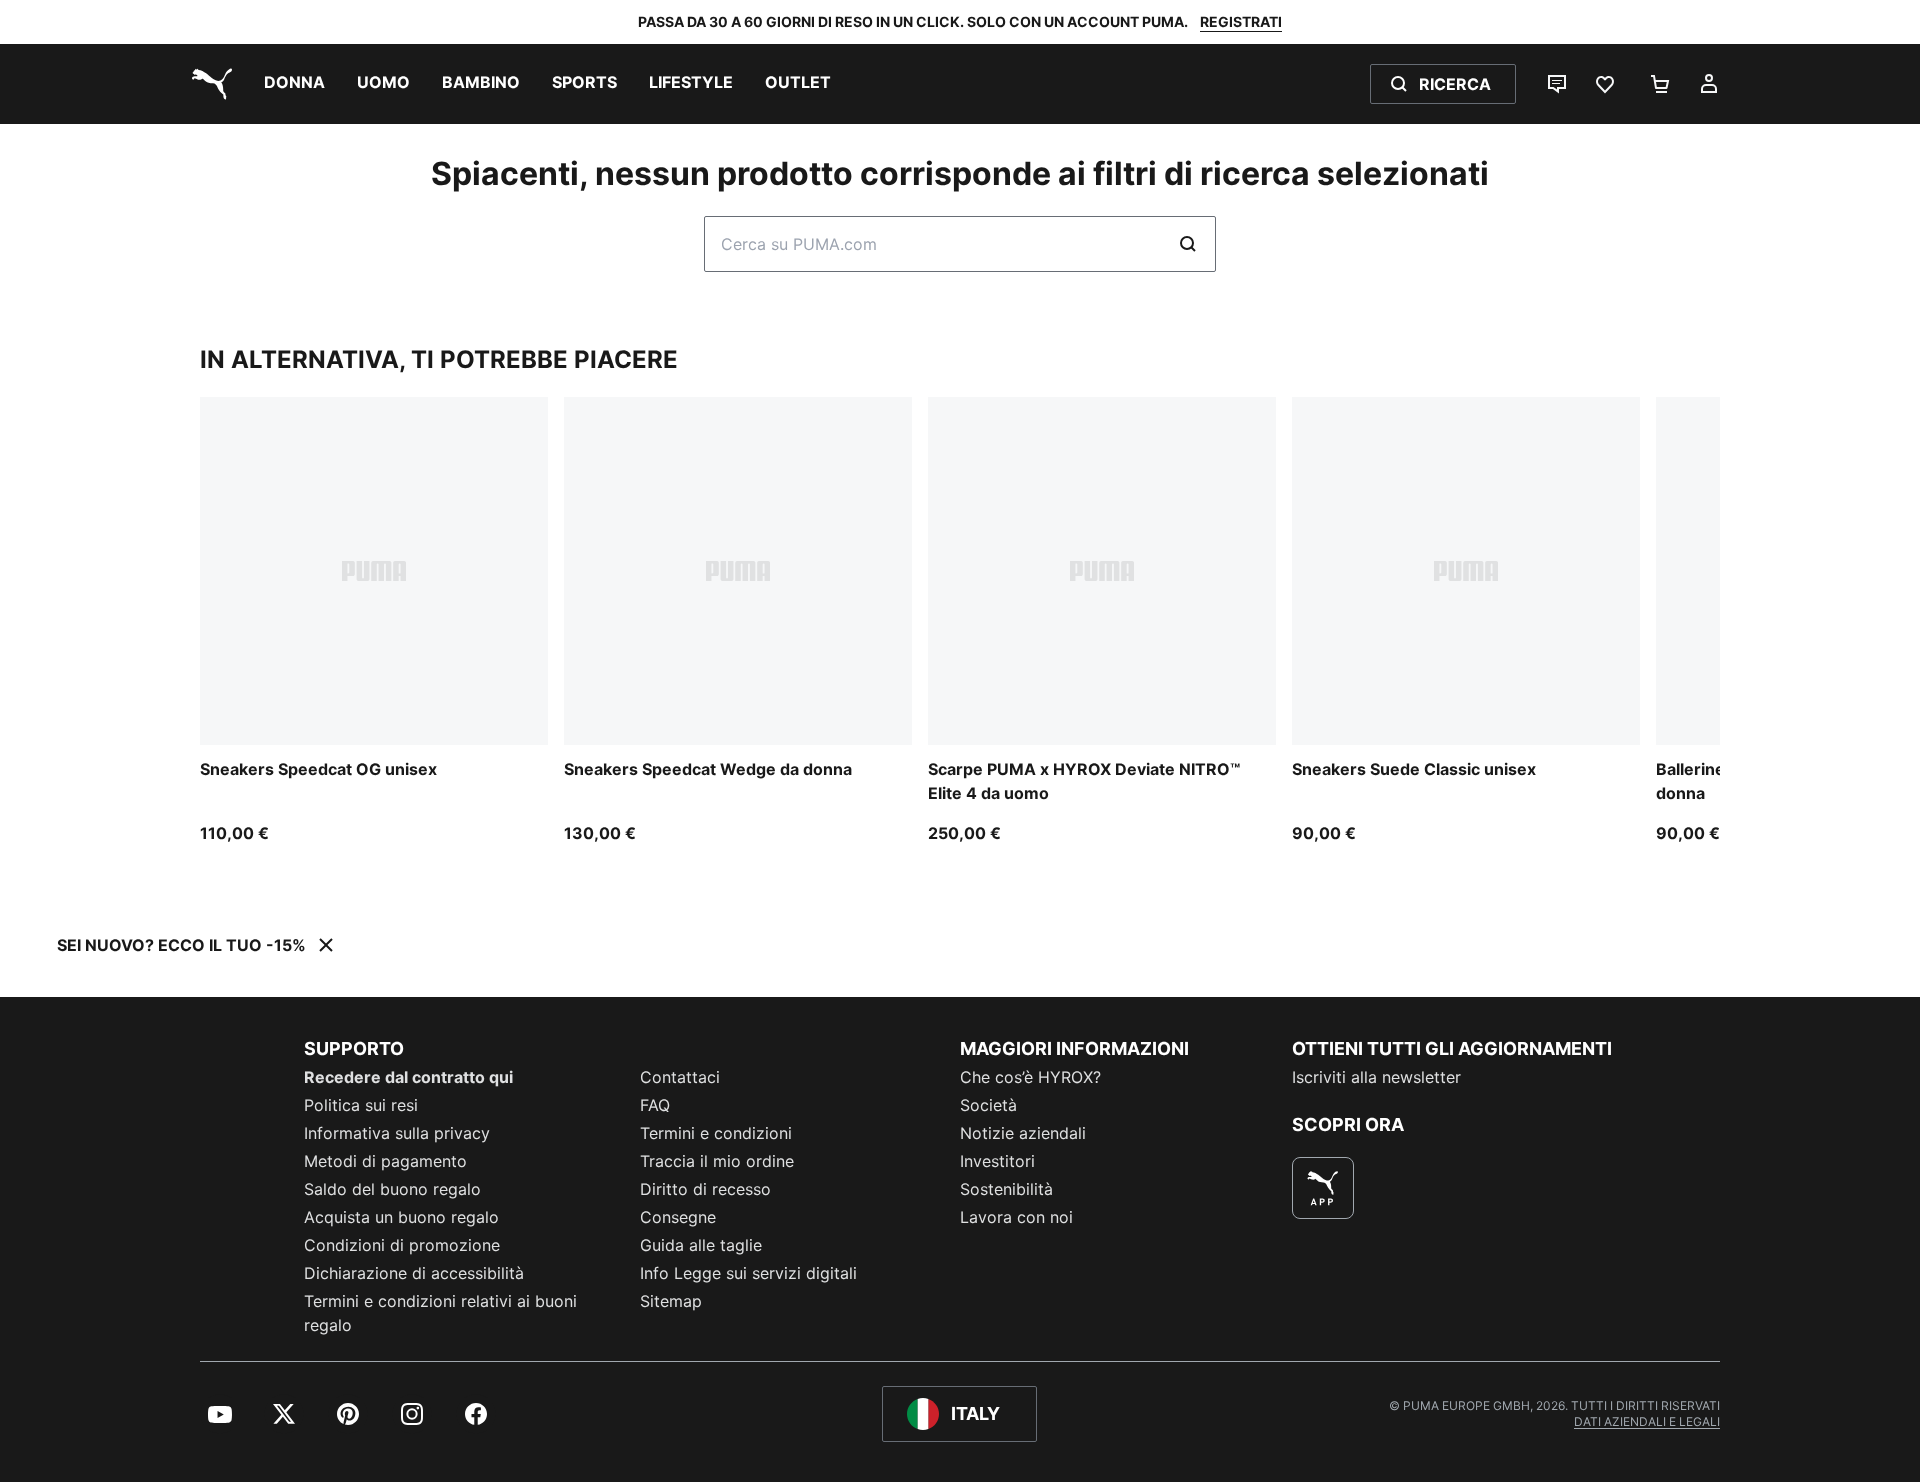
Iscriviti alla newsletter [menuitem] (1376, 1077)
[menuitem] (294, 84)
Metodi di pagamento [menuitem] (385, 1161)
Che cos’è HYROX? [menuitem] (1030, 1077)
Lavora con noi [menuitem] (1016, 1217)
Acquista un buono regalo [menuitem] (401, 1217)
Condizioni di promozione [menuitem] (402, 1245)
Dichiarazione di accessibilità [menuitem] (414, 1273)
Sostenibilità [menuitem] (1006, 1189)
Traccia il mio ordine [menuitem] (717, 1161)
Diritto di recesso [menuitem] (705, 1189)
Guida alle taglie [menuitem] (701, 1245)
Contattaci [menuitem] (680, 1077)
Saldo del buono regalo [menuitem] (392, 1189)
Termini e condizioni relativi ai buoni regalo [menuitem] (440, 1313)
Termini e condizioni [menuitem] (716, 1133)
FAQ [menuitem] (655, 1105)
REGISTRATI (1241, 21)
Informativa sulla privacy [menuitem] (397, 1133)
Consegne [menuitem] (678, 1217)
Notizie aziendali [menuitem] (1023, 1133)
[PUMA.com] (208, 84)
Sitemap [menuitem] (671, 1301)
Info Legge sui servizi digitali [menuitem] (748, 1273)
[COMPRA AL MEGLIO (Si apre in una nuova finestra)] (1323, 1188)
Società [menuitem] (988, 1105)
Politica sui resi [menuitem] (361, 1105)
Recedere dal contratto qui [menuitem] (408, 1077)
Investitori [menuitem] (997, 1161)
